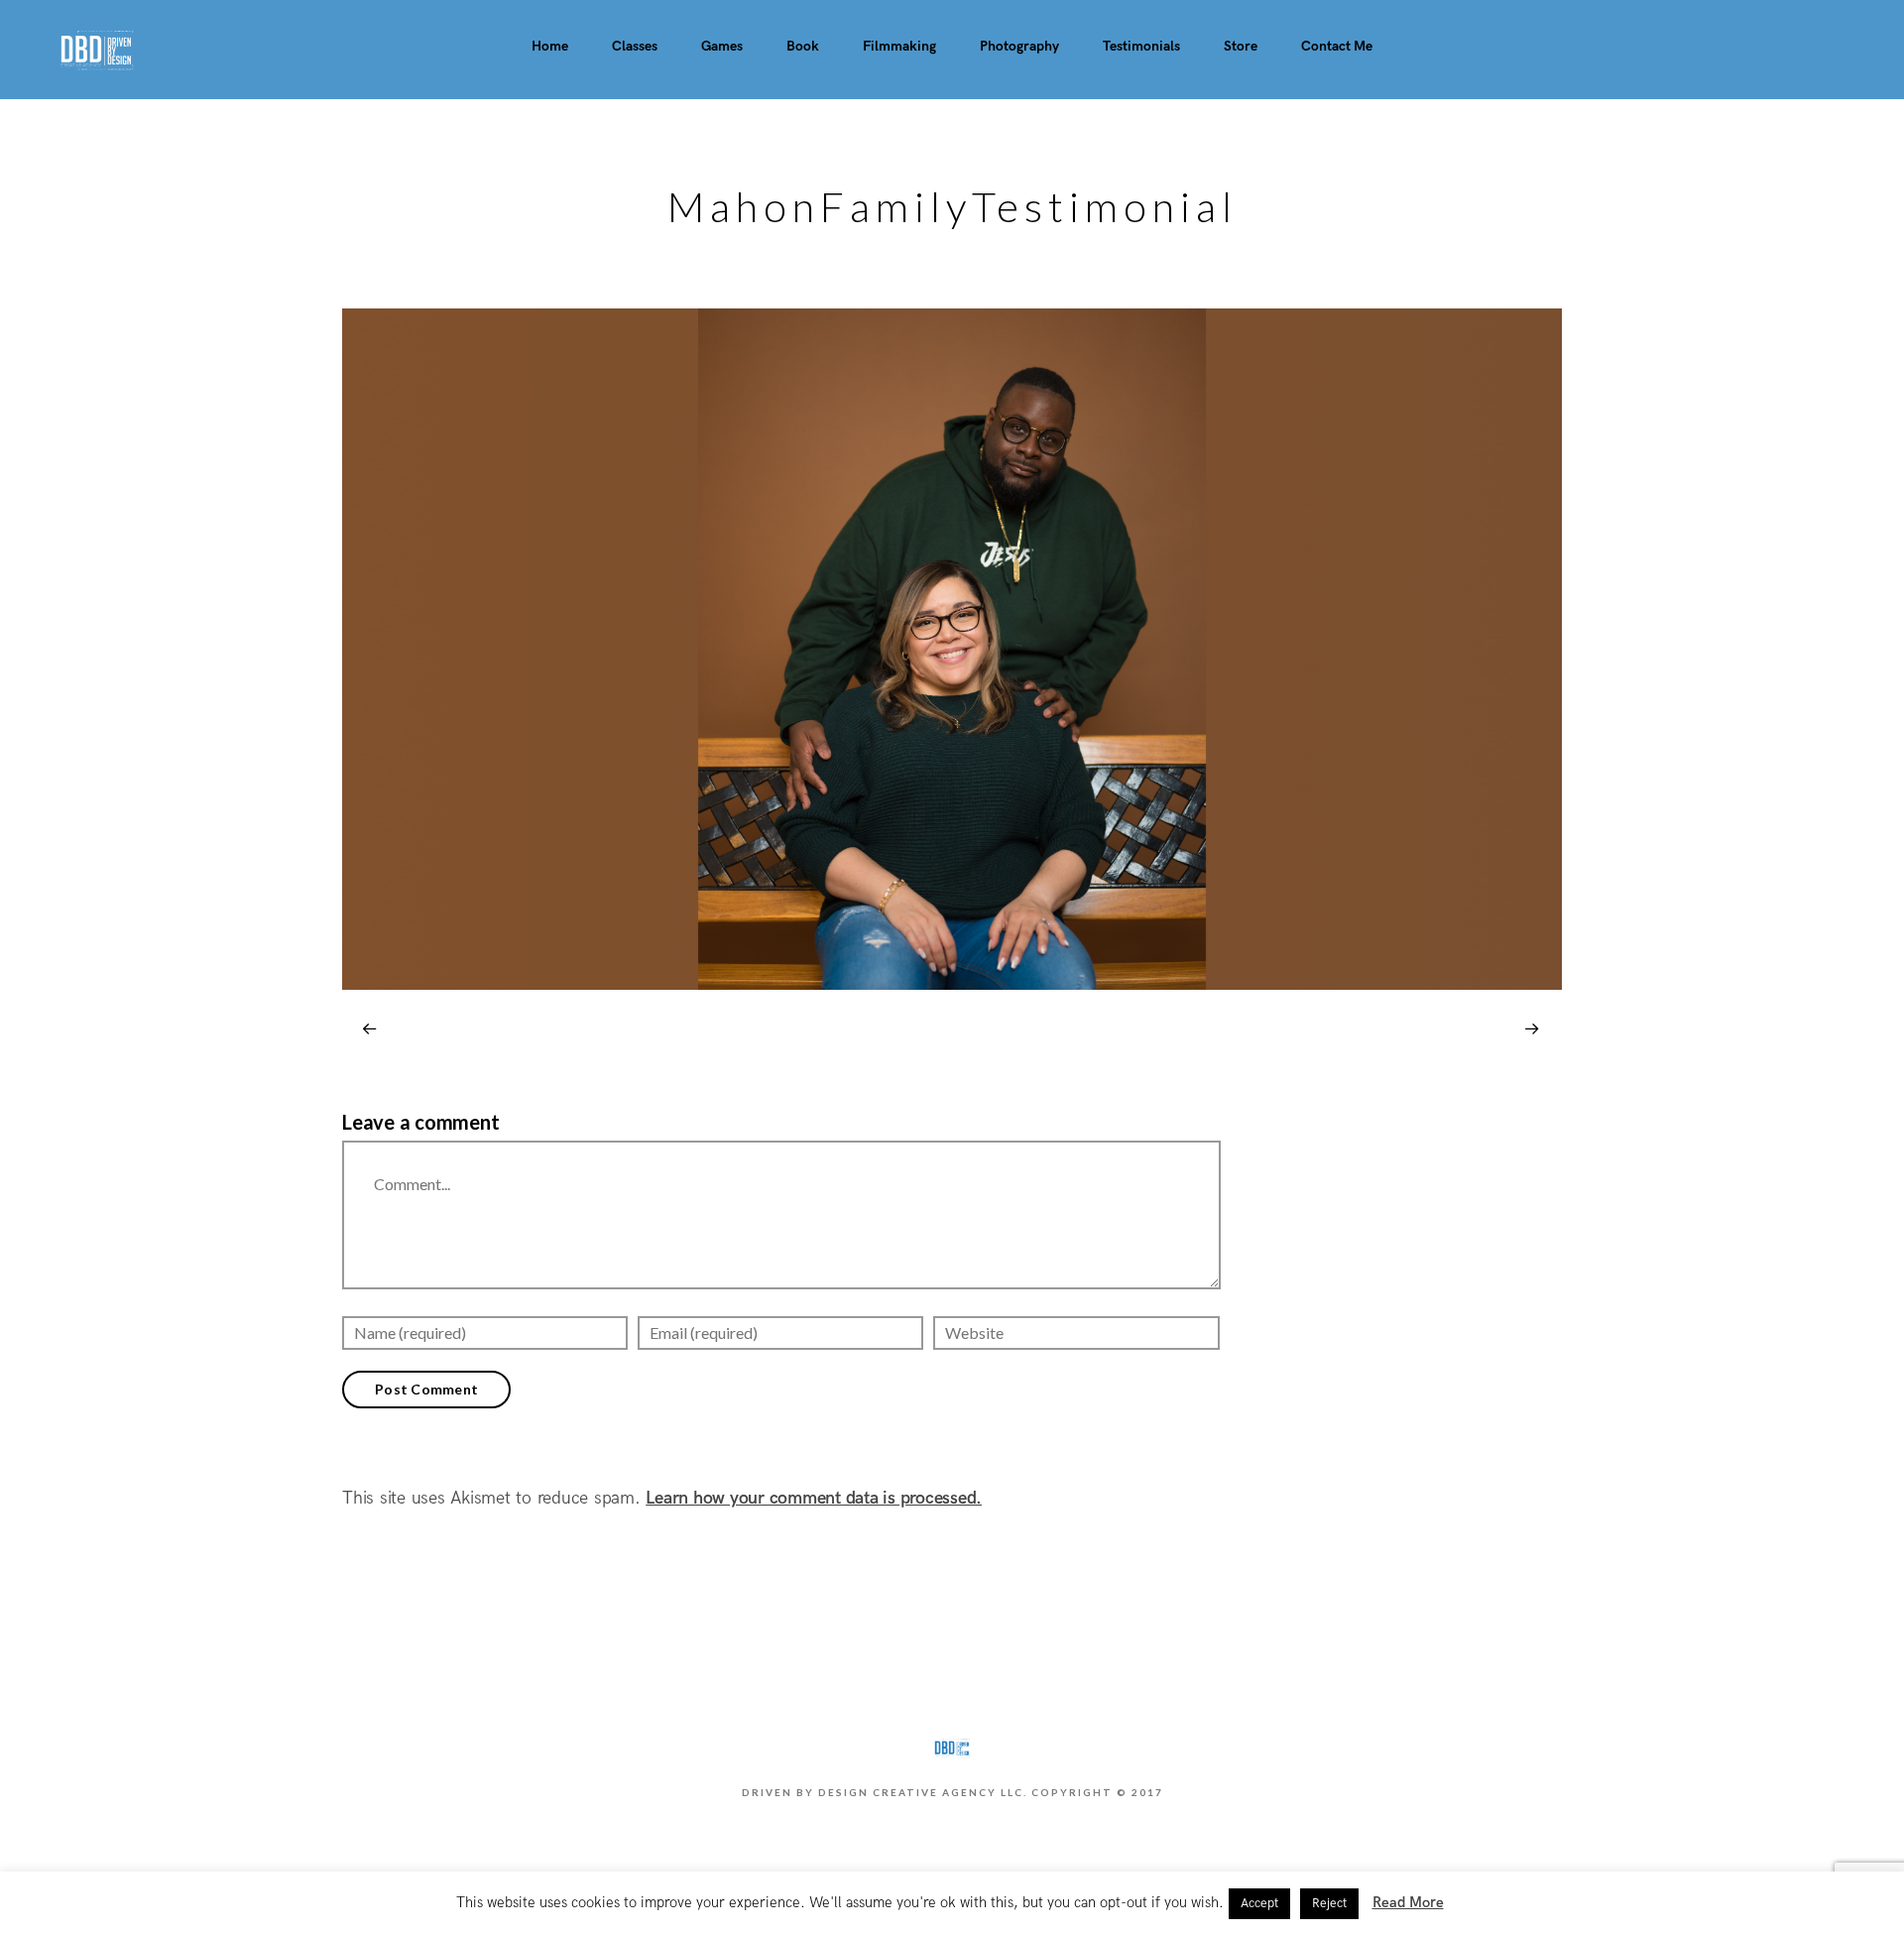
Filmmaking (899, 46)
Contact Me (1337, 46)
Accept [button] (1259, 1903)
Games (722, 46)
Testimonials (1141, 46)
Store (1241, 46)
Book (803, 46)
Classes (635, 46)
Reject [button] (1329, 1903)
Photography (1019, 46)
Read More (1408, 1902)
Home (550, 46)
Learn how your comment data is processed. (814, 1498)
